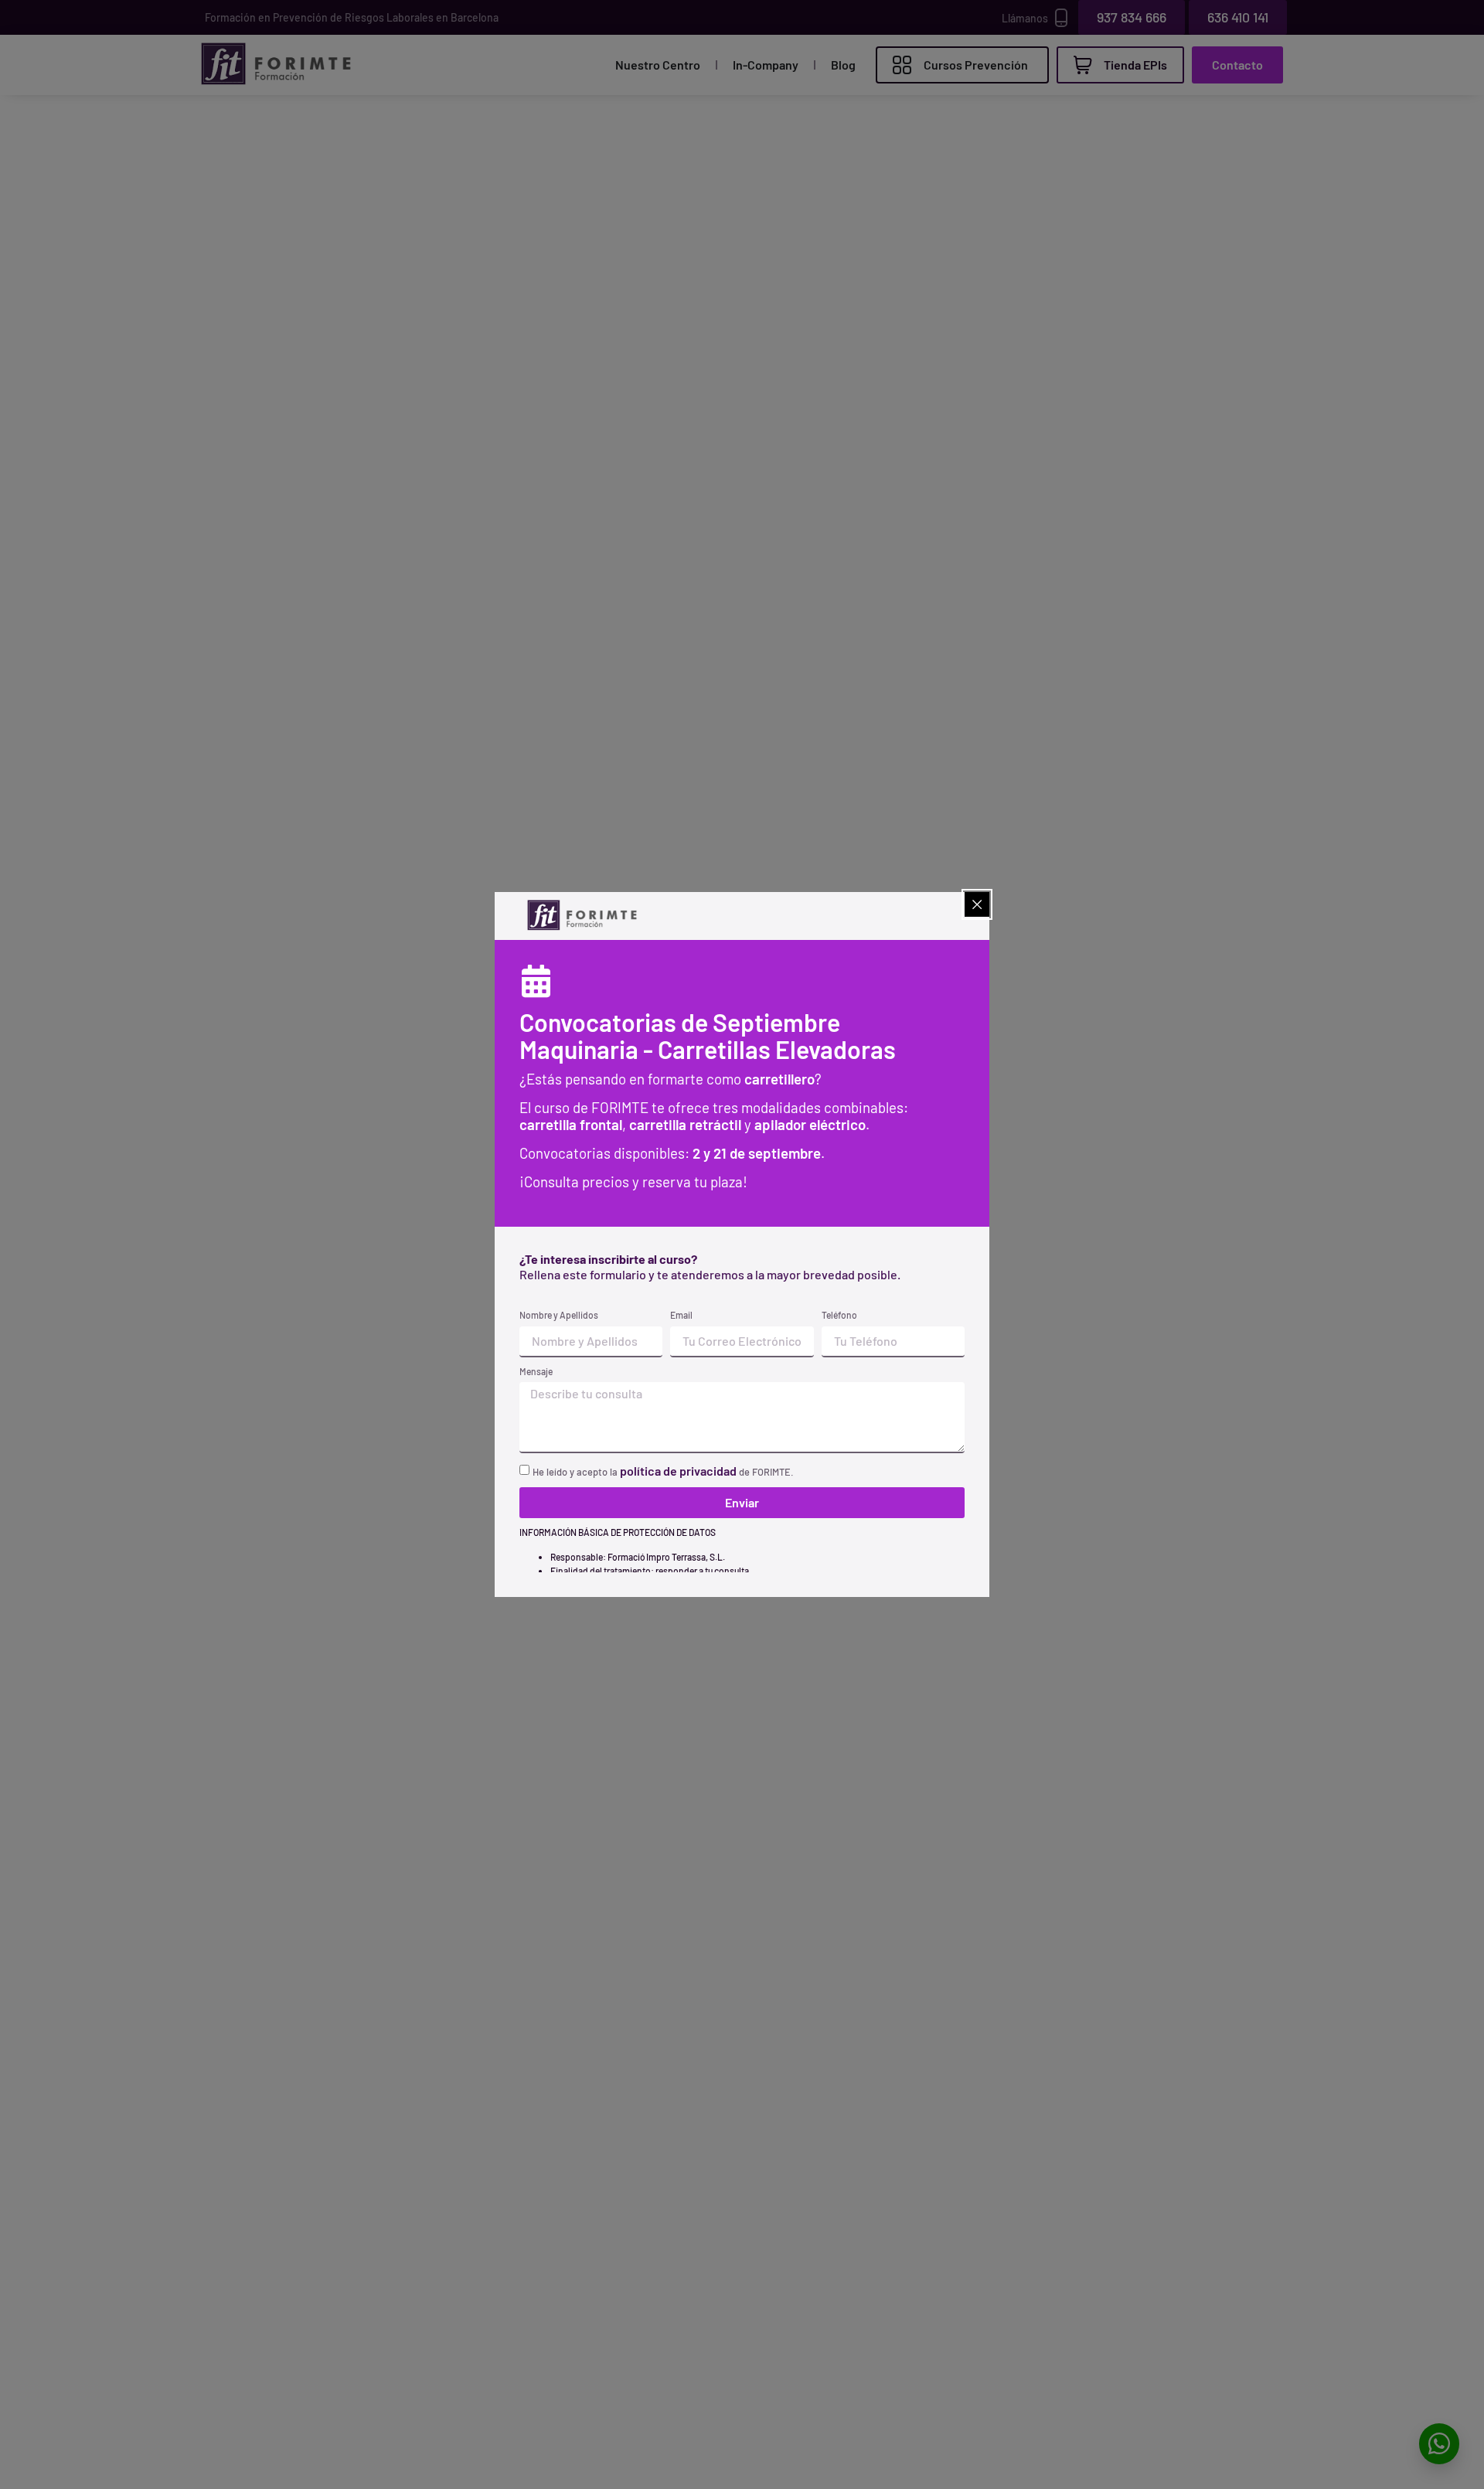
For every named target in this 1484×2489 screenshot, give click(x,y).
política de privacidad (678, 1471)
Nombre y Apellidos (559, 1315)
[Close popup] (977, 904)
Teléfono (839, 1315)
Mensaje (536, 1371)
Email (681, 1315)
